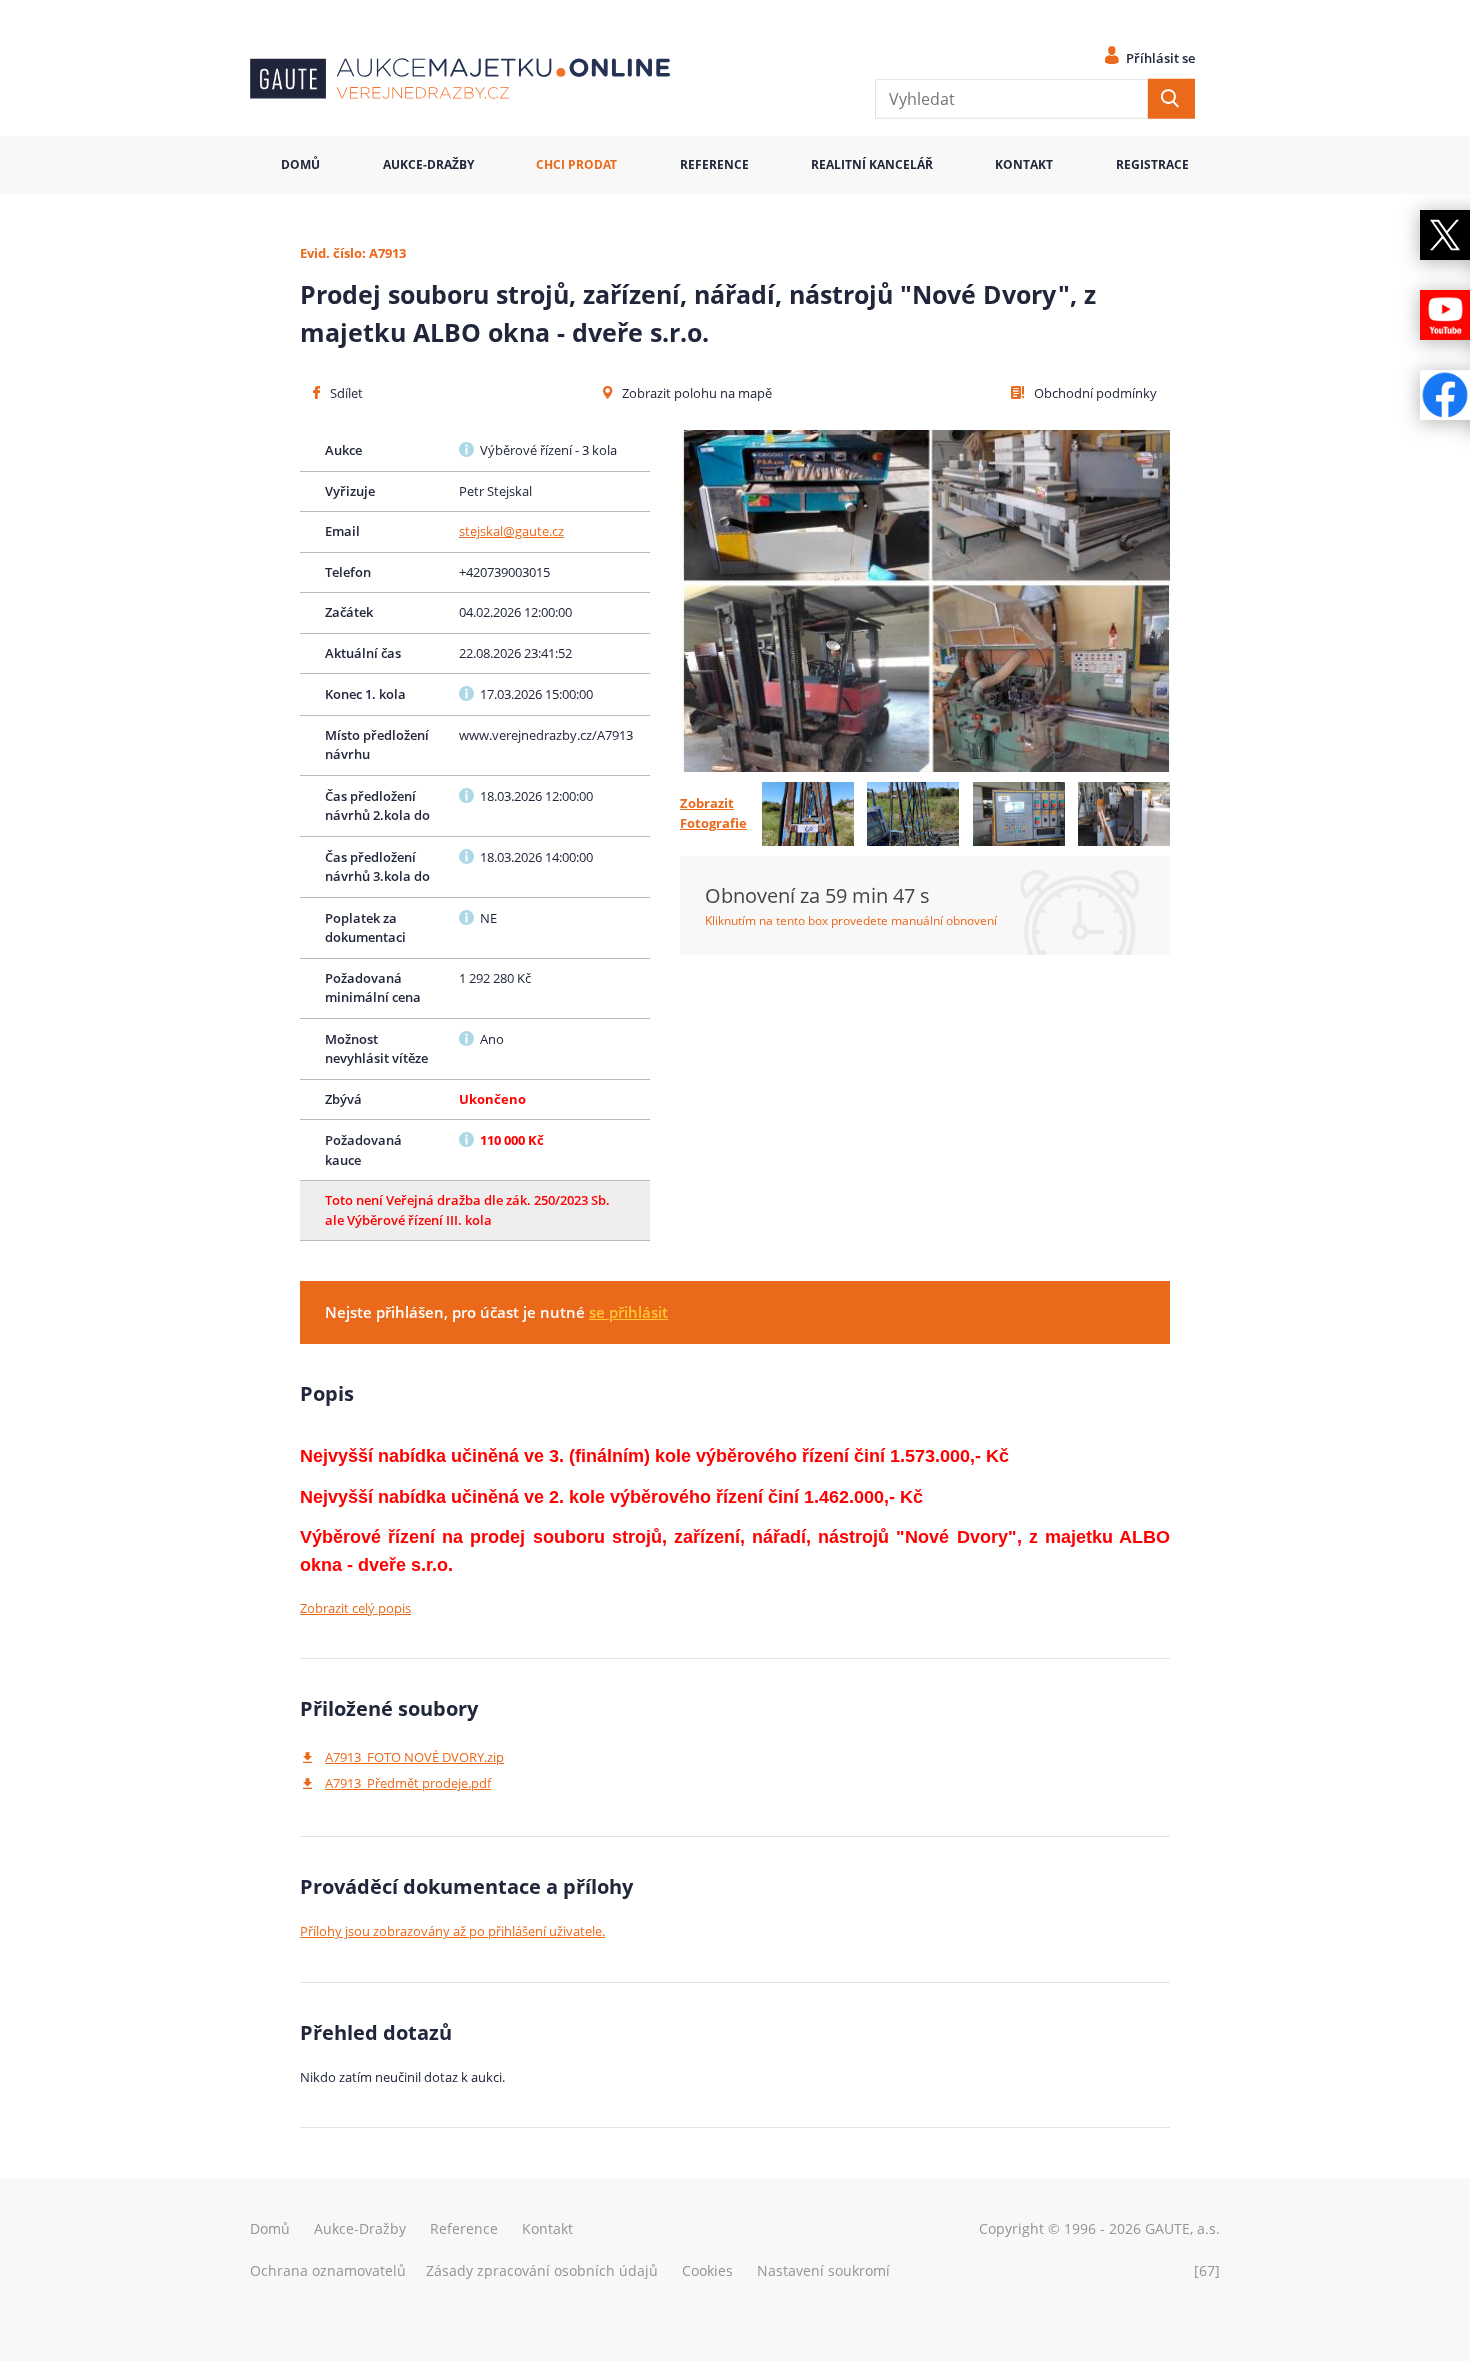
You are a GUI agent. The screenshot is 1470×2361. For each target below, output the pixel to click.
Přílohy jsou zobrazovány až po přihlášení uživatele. (452, 1931)
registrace (1152, 164)
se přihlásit (628, 1312)
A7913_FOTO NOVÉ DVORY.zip (414, 1757)
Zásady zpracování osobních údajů (542, 2270)
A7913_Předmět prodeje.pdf (408, 1783)
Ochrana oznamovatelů (328, 2270)
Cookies (707, 2270)
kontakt (1024, 164)
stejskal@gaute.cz (511, 531)
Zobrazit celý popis (355, 1608)
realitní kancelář (872, 164)
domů (300, 164)
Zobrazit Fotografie (713, 813)
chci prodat (576, 164)
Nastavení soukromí (823, 2270)
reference (714, 164)
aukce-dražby (428, 164)
